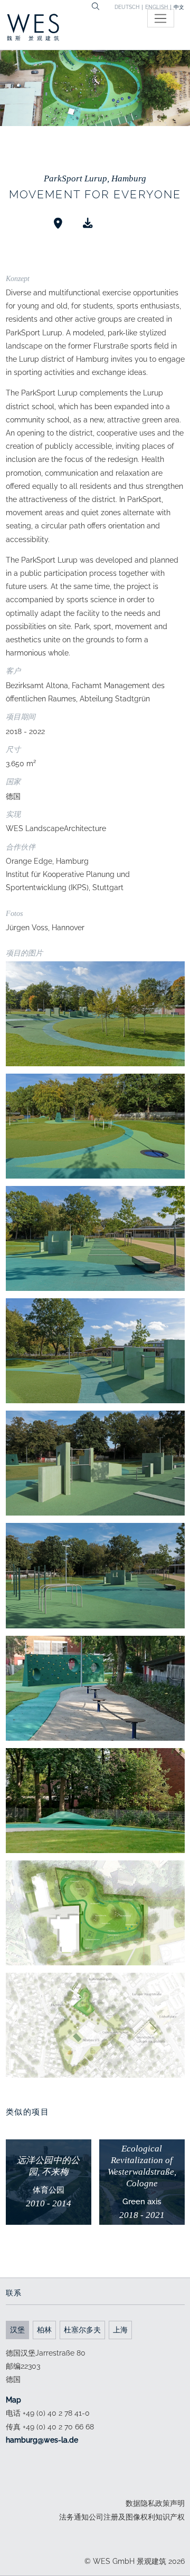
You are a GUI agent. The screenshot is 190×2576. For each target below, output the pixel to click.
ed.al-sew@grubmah (42, 2440)
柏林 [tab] (44, 2330)
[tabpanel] (95, 2397)
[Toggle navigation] (161, 18)
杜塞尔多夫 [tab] (82, 2330)
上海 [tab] (120, 2330)
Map (13, 2400)
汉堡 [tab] (17, 2330)
